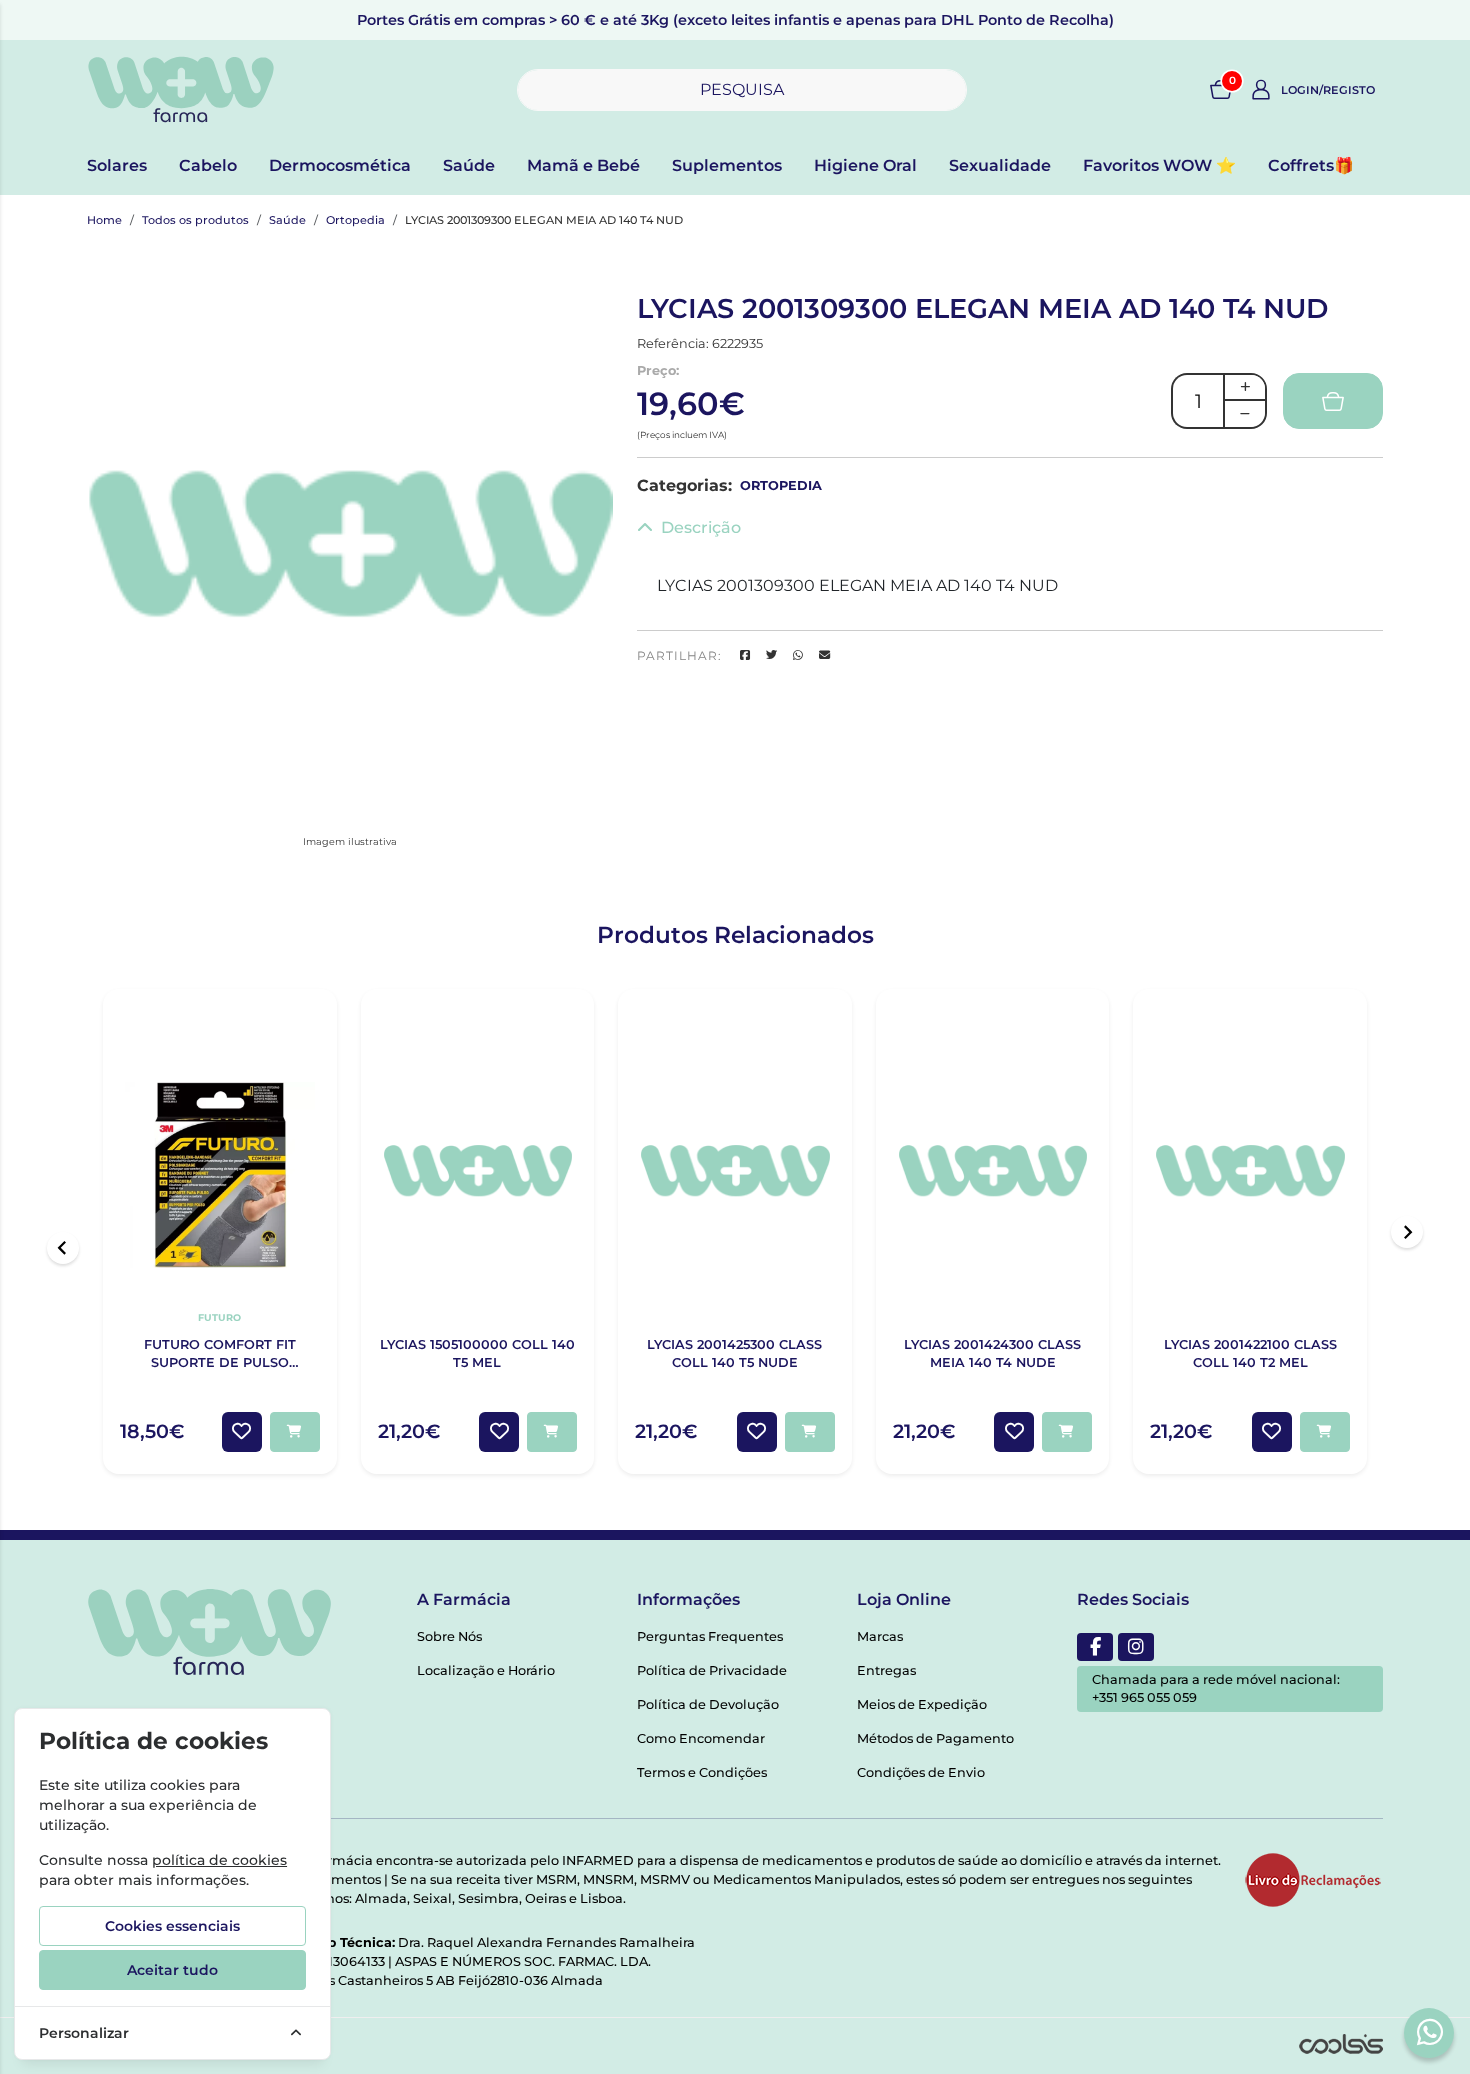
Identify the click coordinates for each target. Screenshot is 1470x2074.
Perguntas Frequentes (710, 1636)
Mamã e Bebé (583, 165)
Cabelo (208, 165)
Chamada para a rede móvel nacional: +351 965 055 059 (1216, 1688)
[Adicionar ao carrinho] (295, 1432)
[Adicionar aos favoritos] (242, 1432)
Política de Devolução (708, 1704)
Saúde (469, 165)
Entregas (886, 1670)
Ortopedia (355, 220)
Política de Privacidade (712, 1670)
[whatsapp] (1430, 2032)
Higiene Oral (865, 165)
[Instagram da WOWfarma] (1136, 1647)
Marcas (880, 1636)
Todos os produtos (195, 220)
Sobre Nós (449, 1636)
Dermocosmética (340, 165)
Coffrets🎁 (1311, 165)
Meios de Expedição (922, 1704)
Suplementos (727, 165)
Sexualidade (1000, 165)
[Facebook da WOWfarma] (1095, 1647)
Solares (117, 165)
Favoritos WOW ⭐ (1159, 165)
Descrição (701, 527)
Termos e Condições (702, 1772)
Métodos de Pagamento (935, 1738)
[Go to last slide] (63, 1248)
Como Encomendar (701, 1738)
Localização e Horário (486, 1670)
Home (104, 220)
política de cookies (219, 1860)
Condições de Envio (921, 1772)
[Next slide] (1407, 1232)
